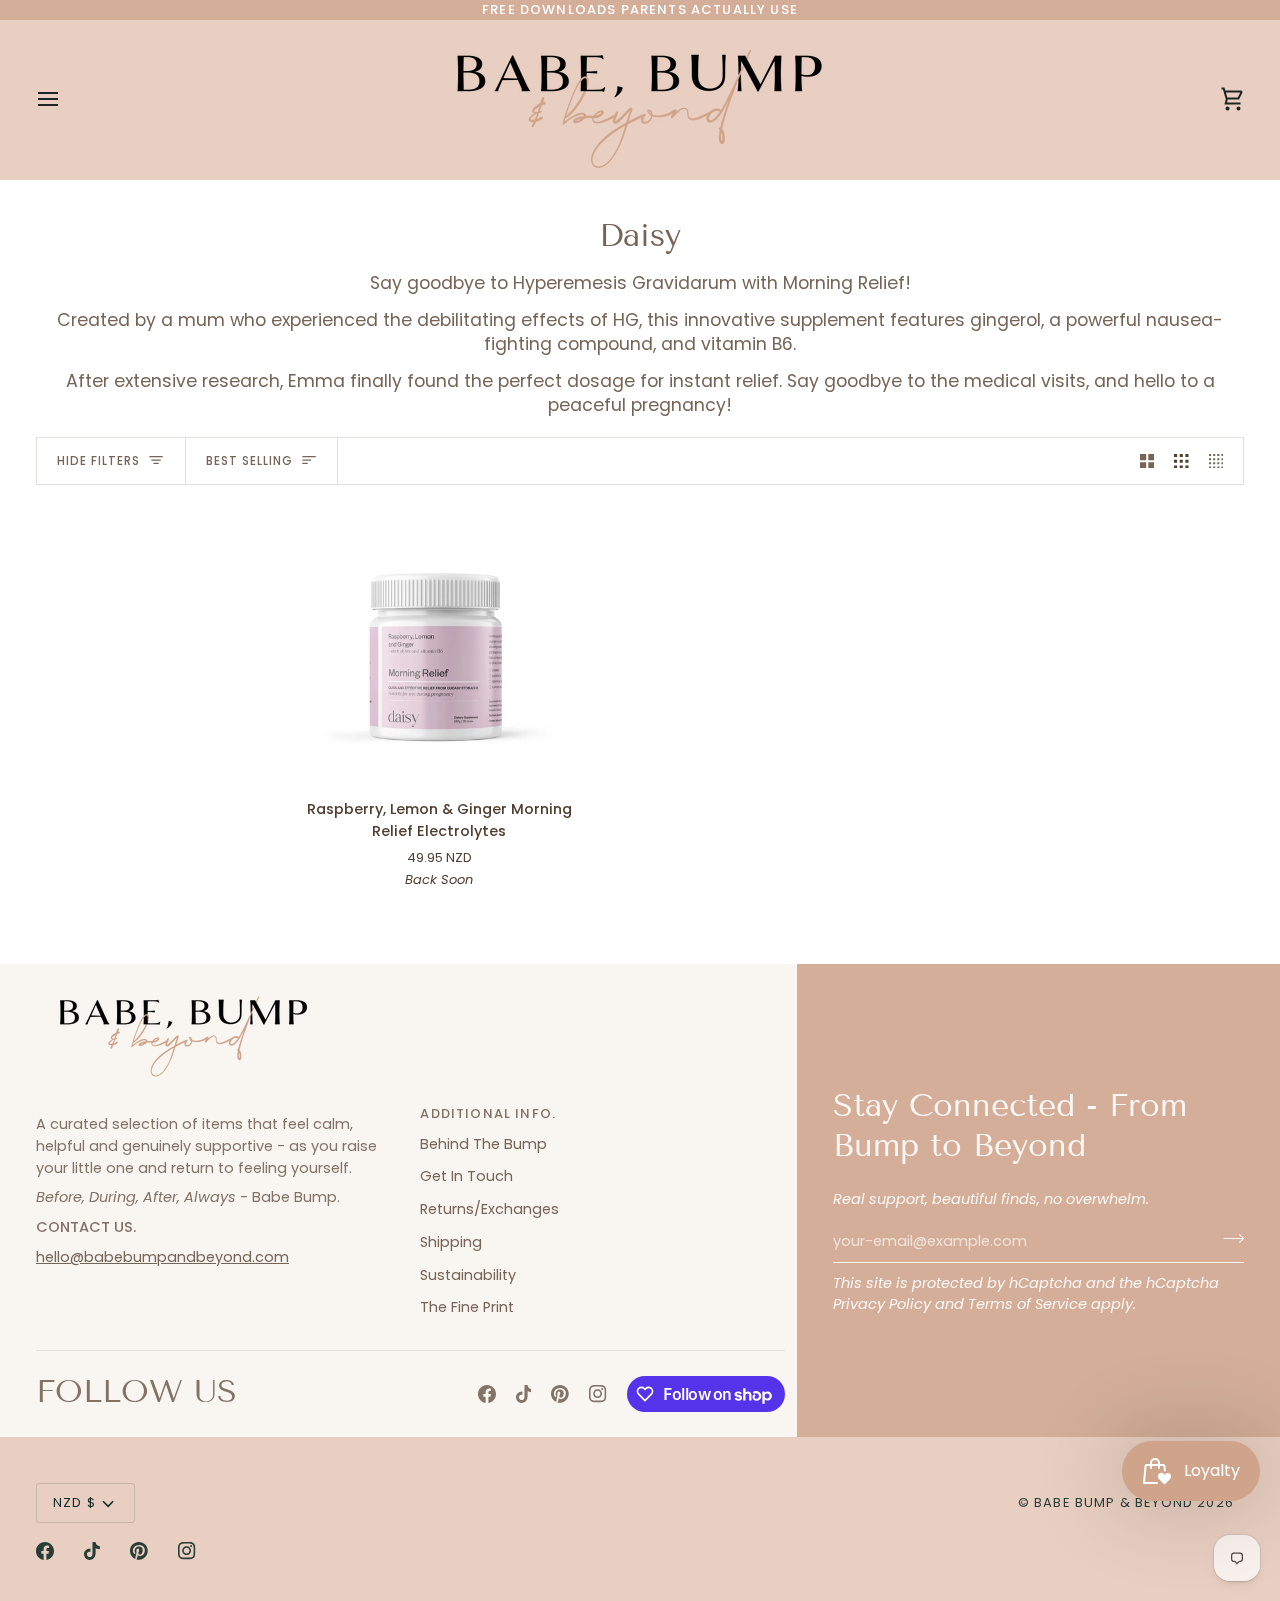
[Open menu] (66, 99)
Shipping (451, 1242)
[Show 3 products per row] (1181, 461)
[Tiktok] (524, 1394)
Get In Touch (466, 1176)
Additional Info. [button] (488, 1113)
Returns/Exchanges (489, 1209)
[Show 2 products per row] (1147, 461)
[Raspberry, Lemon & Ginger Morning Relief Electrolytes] (439, 644)
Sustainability (468, 1275)
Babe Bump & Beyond (1113, 1502)
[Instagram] (598, 1394)
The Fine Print (467, 1307)
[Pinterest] (560, 1394)
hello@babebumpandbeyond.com (162, 1257)
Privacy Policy (882, 1304)
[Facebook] (487, 1394)
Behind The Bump (483, 1144)
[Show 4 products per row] (1221, 461)
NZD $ (74, 1502)
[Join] (1227, 1239)
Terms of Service (1027, 1304)
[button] (218, 1109)
